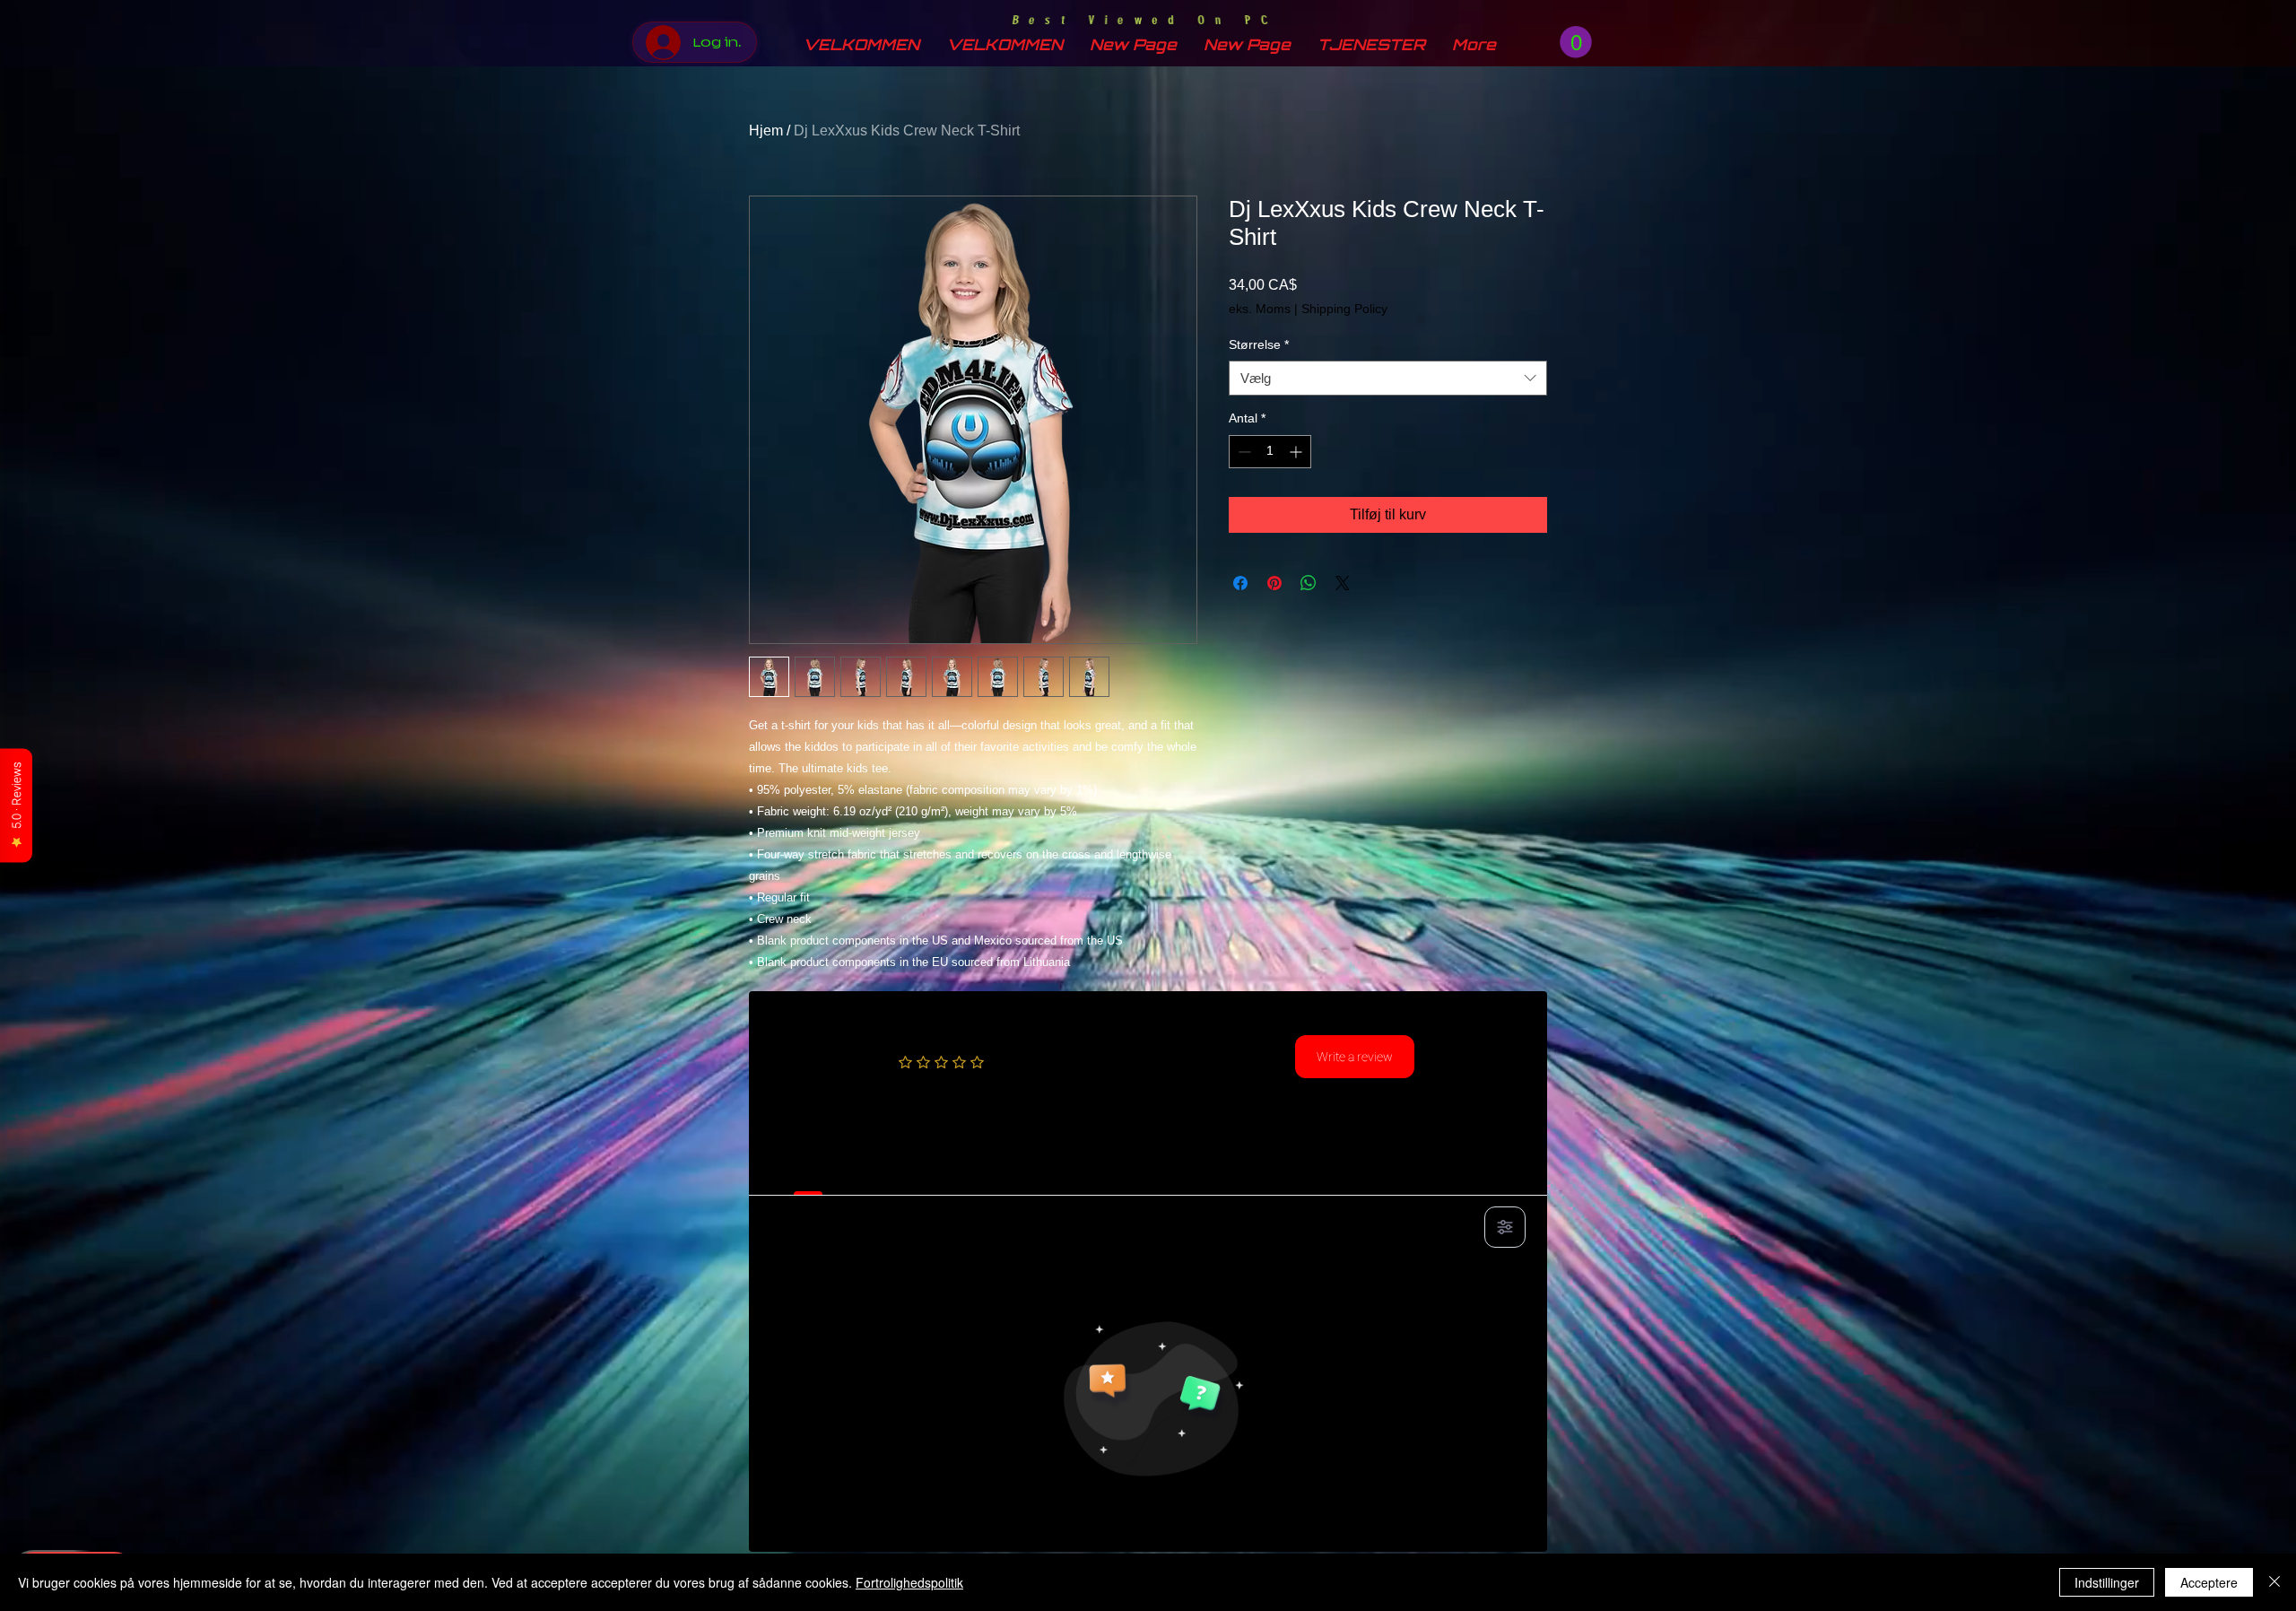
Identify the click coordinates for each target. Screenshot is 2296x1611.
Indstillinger (2107, 1582)
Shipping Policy (1344, 309)
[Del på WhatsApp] (1309, 583)
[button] (1576, 42)
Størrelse (1259, 344)
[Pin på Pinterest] (1274, 583)
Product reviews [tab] (808, 1175)
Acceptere (2209, 1582)
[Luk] (2274, 1582)
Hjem (766, 131)
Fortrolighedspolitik (909, 1582)
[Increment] (1297, 452)
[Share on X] (1343, 583)
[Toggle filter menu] (1505, 1227)
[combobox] (1388, 378)
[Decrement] (1243, 452)
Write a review (1355, 1057)
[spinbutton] (1270, 452)
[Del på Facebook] (1240, 583)
